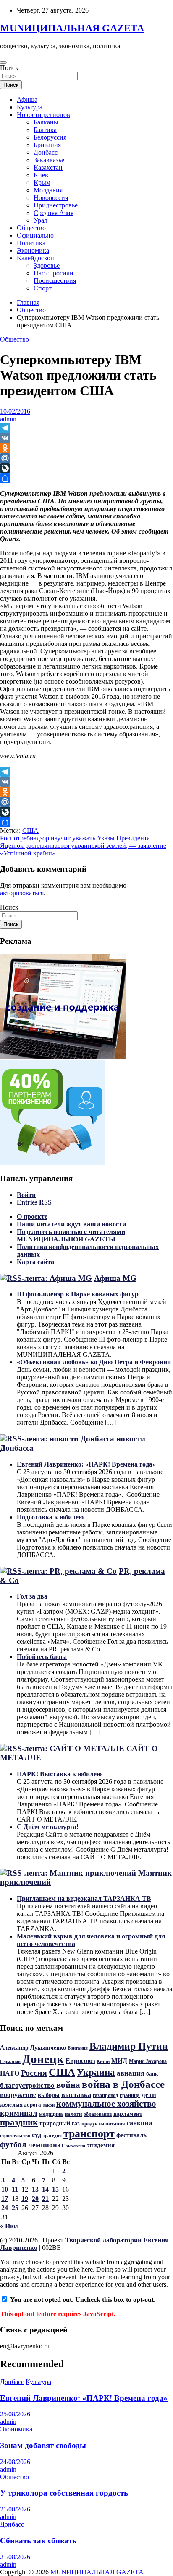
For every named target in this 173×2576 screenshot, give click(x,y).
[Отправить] (86, 478)
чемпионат (46, 2145)
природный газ (60, 2123)
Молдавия (48, 190)
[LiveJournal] (86, 468)
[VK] (86, 438)
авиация (131, 2073)
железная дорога (21, 2105)
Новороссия (51, 198)
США (30, 831)
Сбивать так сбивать (38, 2541)
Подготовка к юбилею (50, 1517)
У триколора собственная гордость (64, 2493)
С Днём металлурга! (48, 1827)
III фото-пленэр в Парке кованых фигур (78, 1294)
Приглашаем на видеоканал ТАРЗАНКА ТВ (84, 1898)
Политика (31, 243)
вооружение (18, 2095)
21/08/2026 (15, 2509)
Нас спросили (54, 273)
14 (45, 2189)
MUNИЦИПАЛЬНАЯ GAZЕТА (72, 28)
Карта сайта (35, 1262)
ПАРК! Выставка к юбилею (59, 1774)
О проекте (32, 1217)
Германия (10, 2061)
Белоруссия (50, 137)
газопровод (105, 2095)
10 (5, 2189)
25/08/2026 (15, 2414)
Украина (96, 2072)
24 (5, 2208)
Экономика (33, 250)
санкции (139, 2123)
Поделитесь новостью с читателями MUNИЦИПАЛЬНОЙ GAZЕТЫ (71, 1235)
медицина (51, 2114)
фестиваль (131, 2135)
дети (149, 2094)
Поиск (9, 68)
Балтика (45, 130)
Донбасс (46, 152)
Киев (41, 175)
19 (25, 2199)
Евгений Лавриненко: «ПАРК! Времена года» (86, 1464)
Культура (30, 107)
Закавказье (49, 160)
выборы (49, 2095)
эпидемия (101, 2145)
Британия (47, 145)
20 (35, 2199)
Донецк (43, 2059)
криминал (19, 2113)
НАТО (10, 2073)
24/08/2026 (15, 2462)
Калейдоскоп (35, 258)
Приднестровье (56, 205)
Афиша (27, 100)
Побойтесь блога (42, 1657)
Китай (103, 2062)
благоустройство (27, 2085)
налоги (73, 2114)
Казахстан (48, 167)
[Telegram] (86, 428)
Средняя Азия (54, 213)
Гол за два (32, 1596)
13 (35, 2189)
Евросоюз (80, 2061)
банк (152, 2074)
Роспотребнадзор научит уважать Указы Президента (75, 838)
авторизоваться (22, 893)
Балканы (46, 122)
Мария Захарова (148, 2061)
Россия (34, 2073)
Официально (35, 235)
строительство (15, 2136)
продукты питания (103, 2124)
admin (8, 419)
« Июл (9, 2226)
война (68, 2085)
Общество (31, 228)
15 (55, 2189)
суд (37, 2135)
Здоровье (47, 266)
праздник (19, 2122)
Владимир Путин (129, 2046)
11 (15, 2189)
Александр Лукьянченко (33, 2048)
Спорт (43, 288)
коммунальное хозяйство (106, 2104)
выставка (76, 2095)
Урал (41, 220)
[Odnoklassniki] (86, 448)
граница (130, 2095)
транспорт (89, 2134)
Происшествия (55, 281)
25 (15, 2208)
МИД (119, 2061)
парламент (128, 2114)
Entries (34, 1202)
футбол (13, 2145)
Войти (26, 1195)
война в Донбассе (123, 2084)
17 (5, 2199)
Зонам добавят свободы (43, 2445)
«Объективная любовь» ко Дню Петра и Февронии (94, 1362)
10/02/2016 (15, 411)
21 (45, 2199)
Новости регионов (43, 115)
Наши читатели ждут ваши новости (71, 1224)
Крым (42, 183)
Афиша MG (115, 1278)
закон (49, 2105)
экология (76, 2146)
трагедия (52, 2135)
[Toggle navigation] (3, 62)
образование (98, 2114)
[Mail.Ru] (86, 458)
